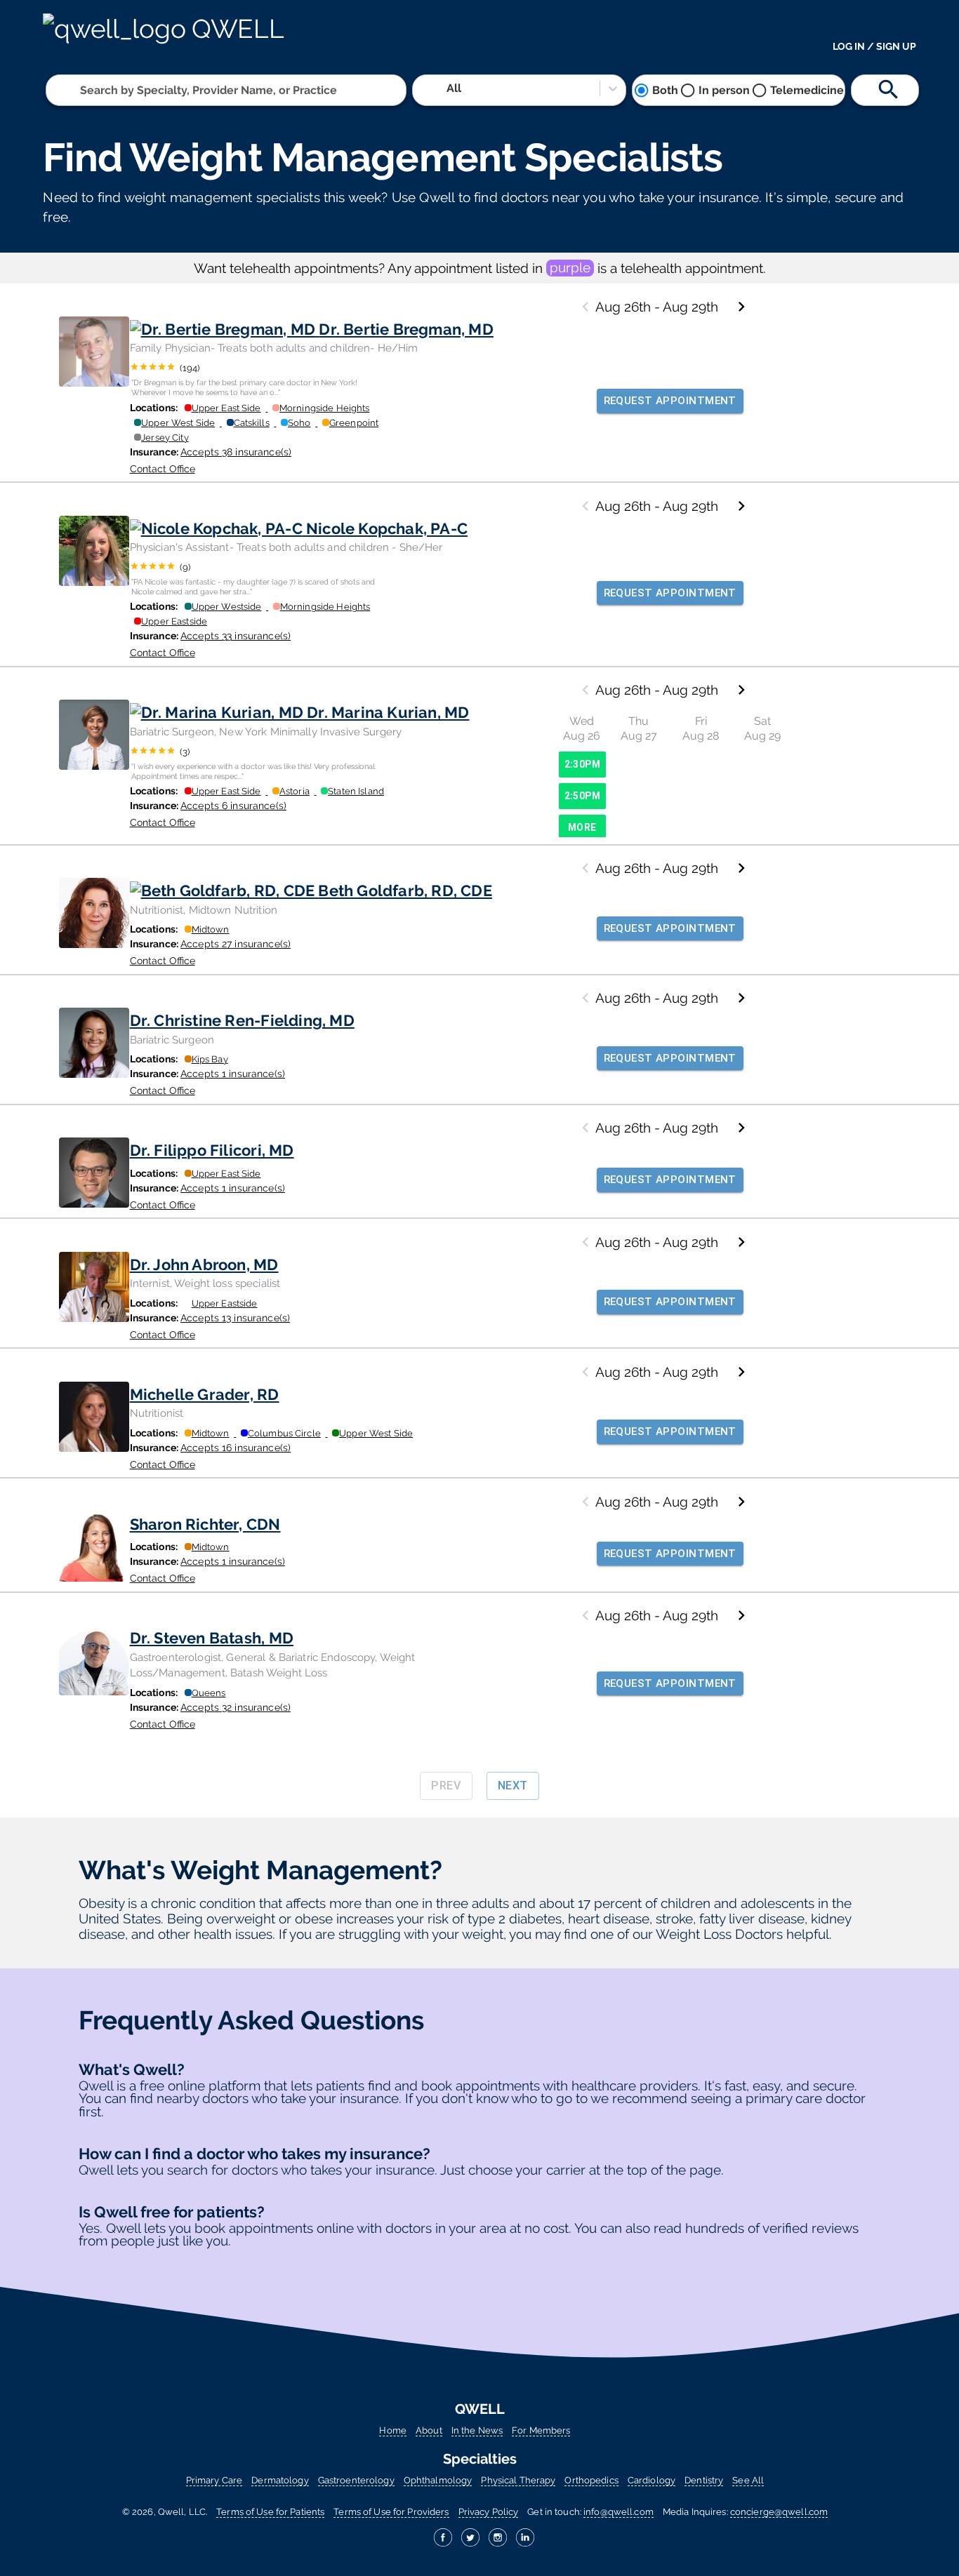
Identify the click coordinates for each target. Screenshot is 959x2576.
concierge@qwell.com (779, 2512)
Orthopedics (591, 2480)
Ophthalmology (438, 2480)
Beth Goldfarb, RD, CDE (405, 890)
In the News (477, 2430)
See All (748, 2480)
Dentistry (704, 2480)
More (582, 827)
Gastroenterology (356, 2480)
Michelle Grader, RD (205, 1394)
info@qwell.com (619, 2512)
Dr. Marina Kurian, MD (388, 712)
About (429, 2430)
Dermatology (280, 2480)
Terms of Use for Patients (270, 2512)
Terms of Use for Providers (391, 2512)
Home (393, 2430)
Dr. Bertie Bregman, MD (406, 329)
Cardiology (652, 2480)
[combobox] (81, 90)
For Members (541, 2430)
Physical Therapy (518, 2480)
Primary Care (214, 2480)
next (513, 1786)
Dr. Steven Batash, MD (212, 1638)
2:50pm (582, 796)
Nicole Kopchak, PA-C (387, 528)
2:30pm (582, 764)
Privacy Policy (489, 2512)
